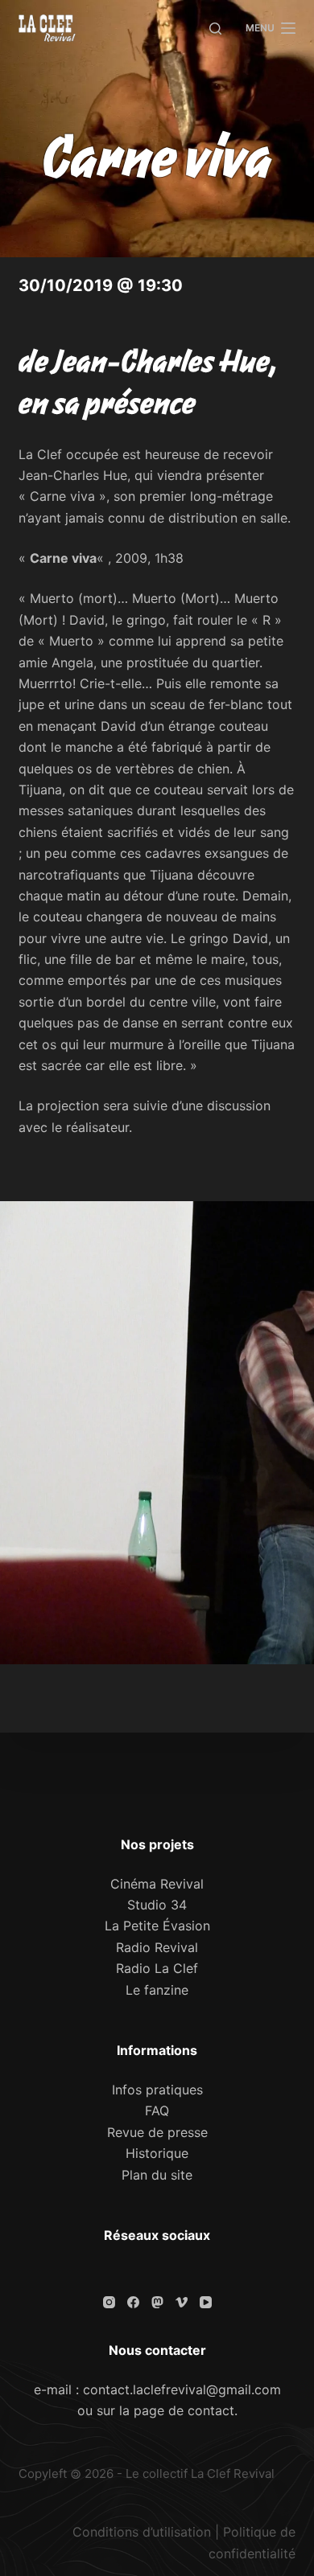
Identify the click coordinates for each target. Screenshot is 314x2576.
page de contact (184, 2410)
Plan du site (157, 2175)
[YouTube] (206, 2302)
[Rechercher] (215, 29)
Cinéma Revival (157, 1884)
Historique (157, 2153)
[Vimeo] (182, 2302)
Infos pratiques (157, 2090)
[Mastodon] (157, 2302)
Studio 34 (157, 1905)
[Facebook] (133, 2302)
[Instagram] (109, 2302)
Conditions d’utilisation (142, 2532)
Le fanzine (157, 1990)
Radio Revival (157, 1947)
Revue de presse (157, 2132)
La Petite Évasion (157, 1926)
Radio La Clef (157, 1968)
